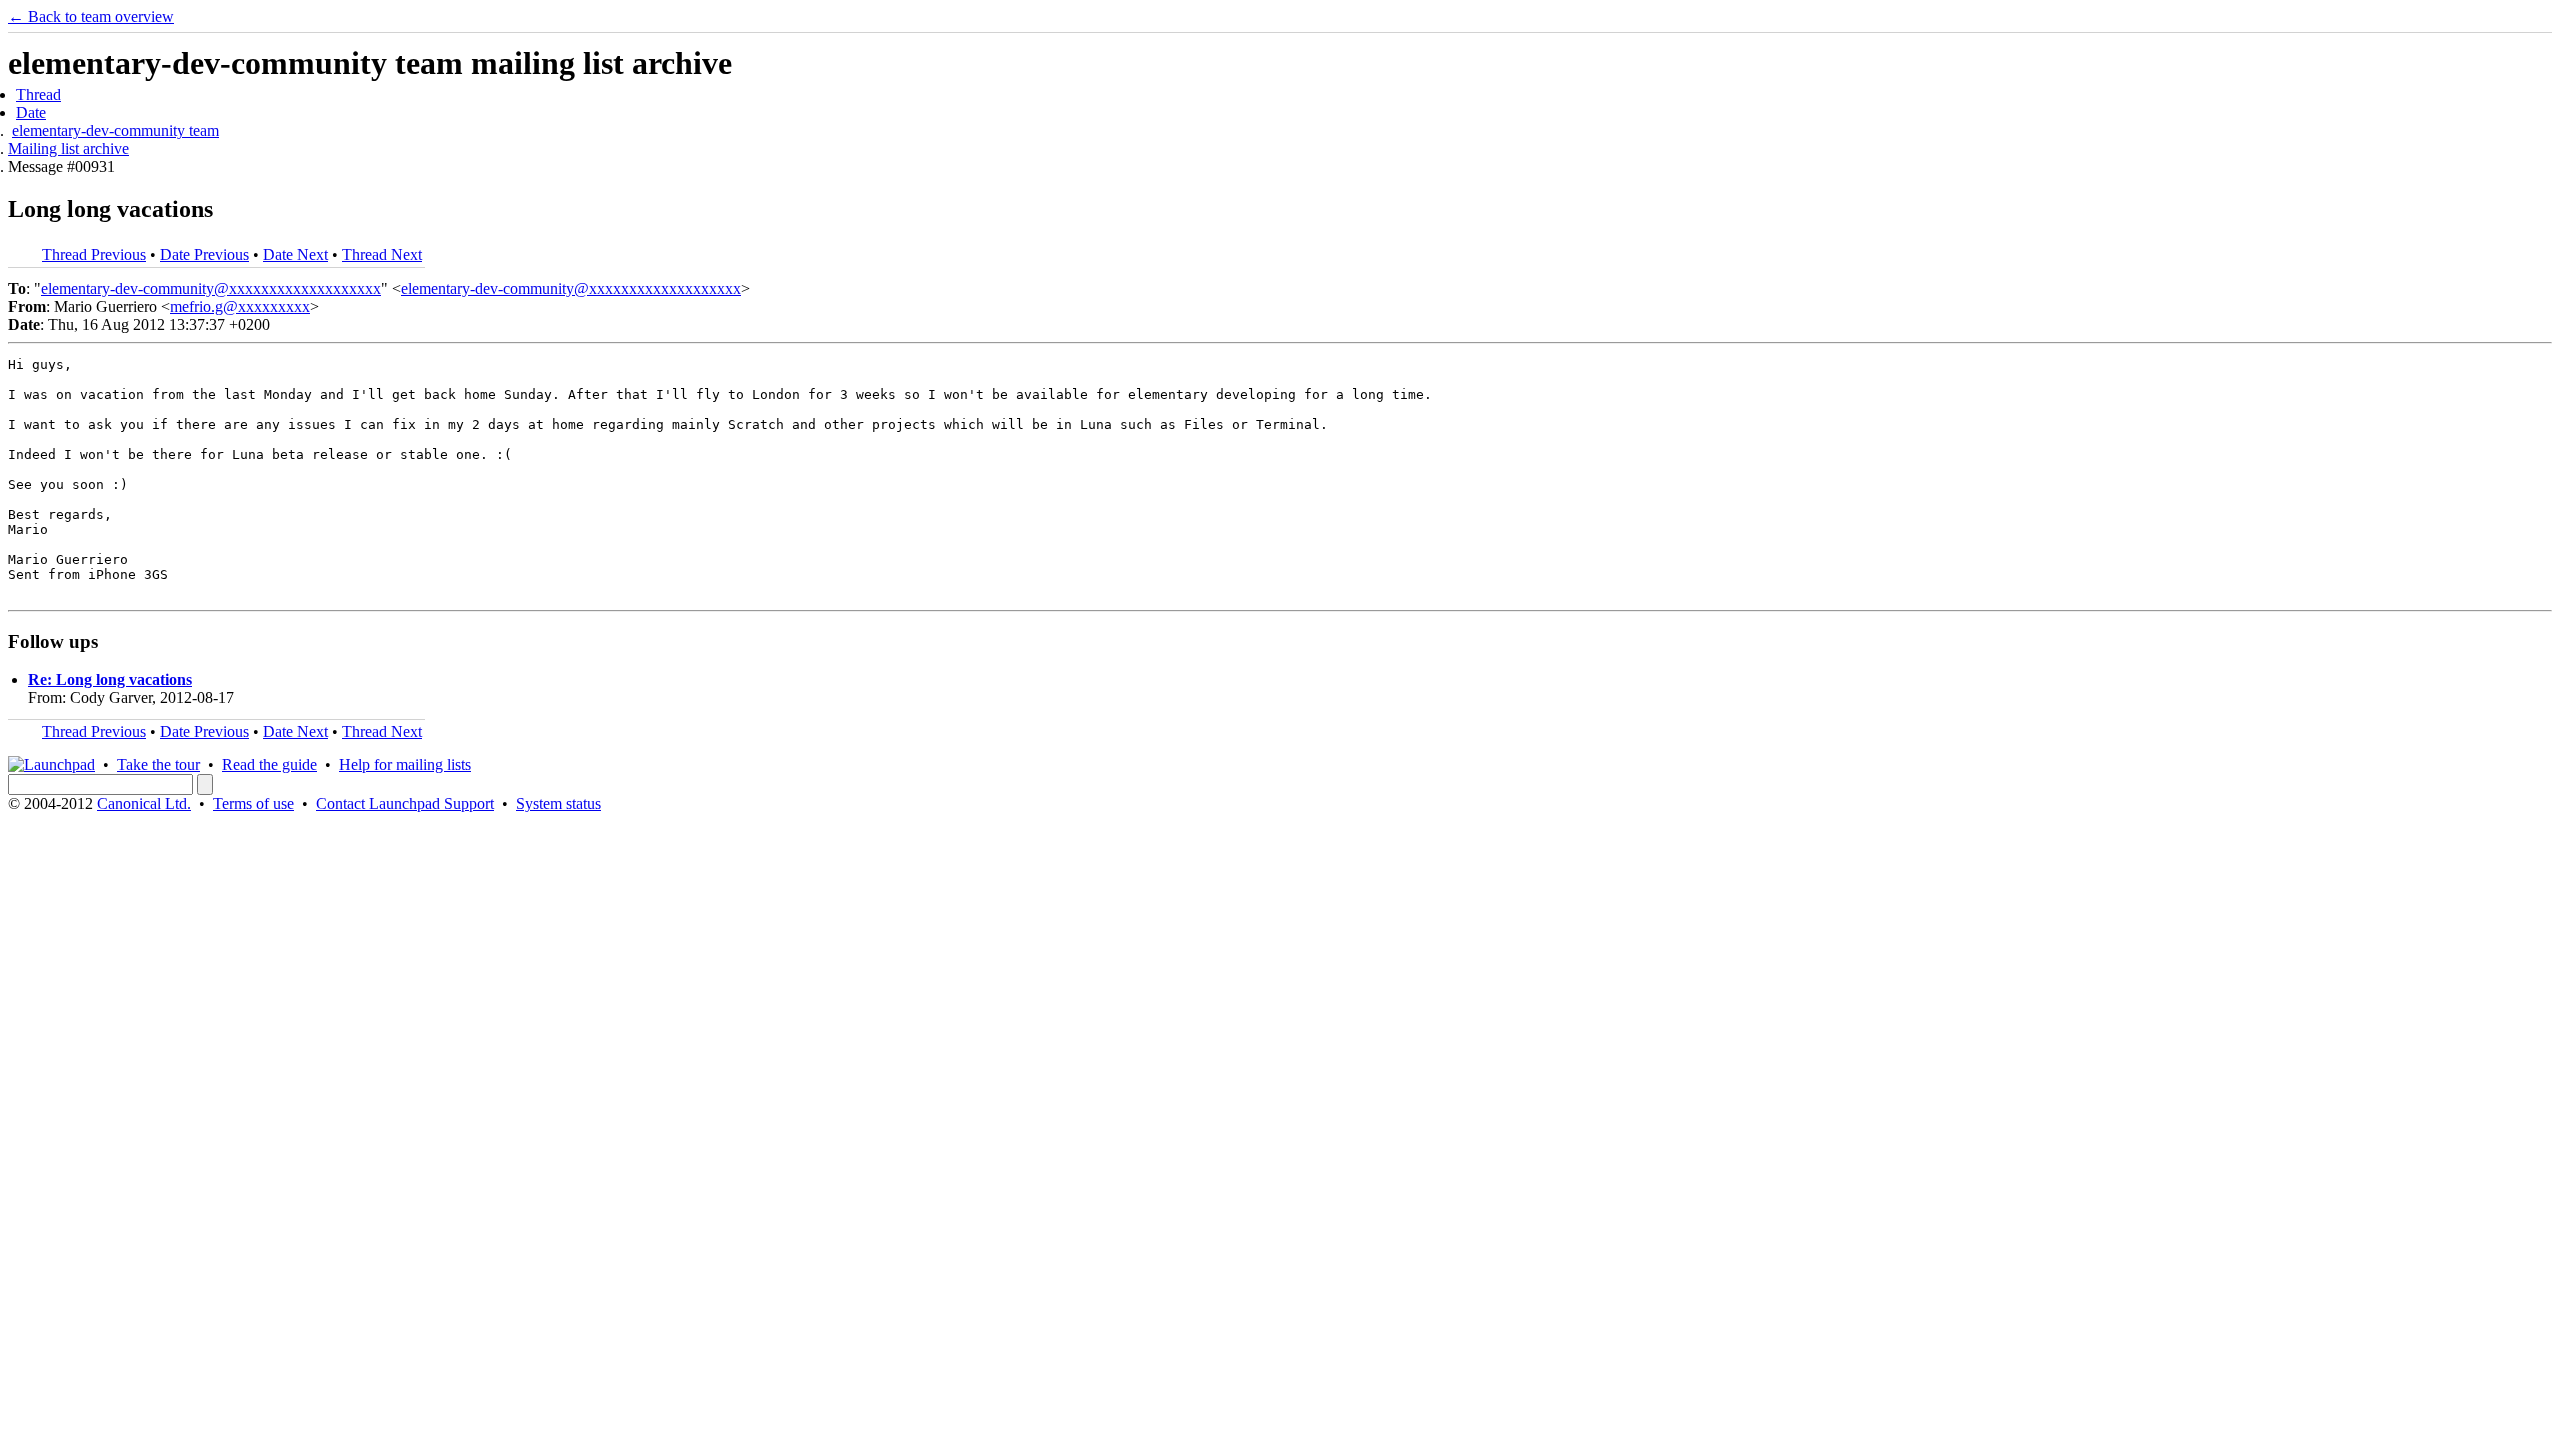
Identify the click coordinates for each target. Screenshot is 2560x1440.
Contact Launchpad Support (405, 803)
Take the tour (158, 764)
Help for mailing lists (405, 764)
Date (31, 112)
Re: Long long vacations (110, 679)
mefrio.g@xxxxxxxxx (240, 306)
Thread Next (382, 254)
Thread (38, 94)
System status (558, 803)
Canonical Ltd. (144, 803)
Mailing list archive (68, 148)
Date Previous (204, 254)
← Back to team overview (91, 16)
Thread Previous (94, 254)
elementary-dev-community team (115, 130)
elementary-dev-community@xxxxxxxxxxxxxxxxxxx (211, 288)
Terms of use (253, 803)
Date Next (295, 254)
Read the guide (269, 764)
